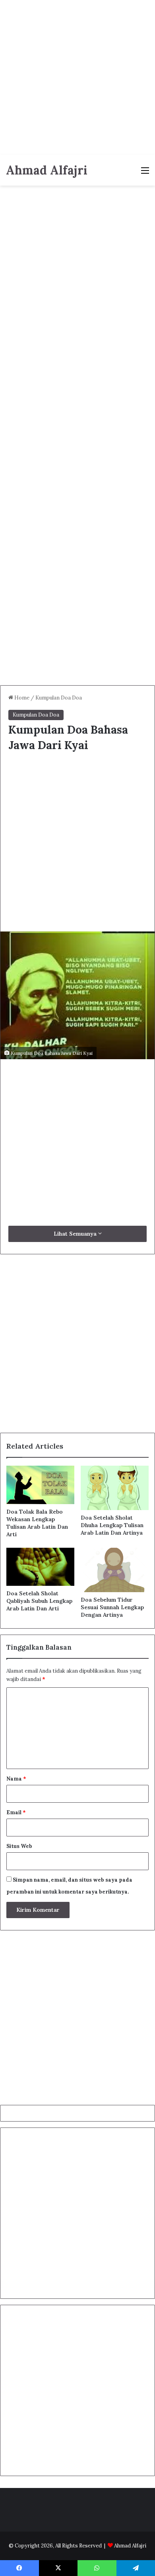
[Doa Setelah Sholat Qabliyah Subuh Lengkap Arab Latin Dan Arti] (40, 1567)
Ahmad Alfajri (130, 2546)
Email (16, 1812)
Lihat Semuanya (76, 1234)
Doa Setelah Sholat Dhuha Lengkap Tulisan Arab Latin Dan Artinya (112, 1525)
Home (21, 698)
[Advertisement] (77, 77)
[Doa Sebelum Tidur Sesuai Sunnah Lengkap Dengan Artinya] (115, 1570)
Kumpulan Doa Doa (59, 698)
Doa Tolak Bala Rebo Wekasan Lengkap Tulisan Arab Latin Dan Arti (37, 1523)
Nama (16, 1779)
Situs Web (19, 1846)
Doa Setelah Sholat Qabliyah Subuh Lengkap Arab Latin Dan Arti (39, 1601)
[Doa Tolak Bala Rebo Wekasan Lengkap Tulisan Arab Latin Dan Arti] (40, 1485)
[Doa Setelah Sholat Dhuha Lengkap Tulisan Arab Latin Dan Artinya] (115, 1488)
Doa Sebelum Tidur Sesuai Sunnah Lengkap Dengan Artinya (112, 1607)
